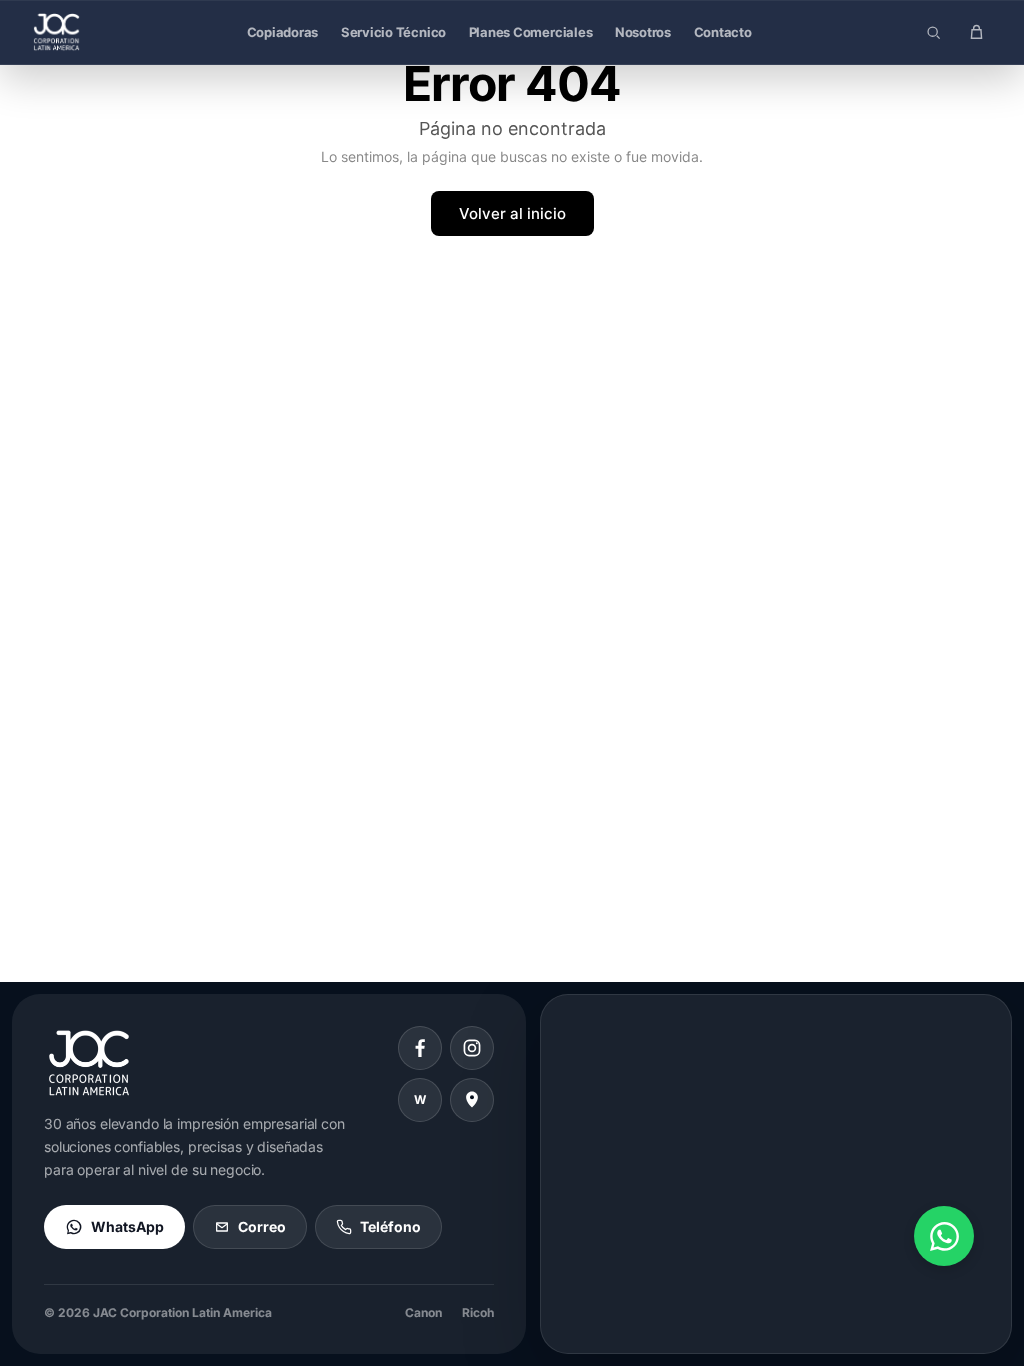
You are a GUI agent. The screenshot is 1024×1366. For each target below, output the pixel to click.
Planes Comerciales (531, 32)
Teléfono (390, 1226)
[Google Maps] (472, 1100)
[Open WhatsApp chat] (944, 1236)
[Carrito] (976, 32)
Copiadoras (283, 32)
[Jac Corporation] (56, 32)
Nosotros (643, 32)
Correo (262, 1226)
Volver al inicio (512, 213)
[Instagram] (472, 1048)
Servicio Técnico (393, 32)
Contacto (723, 32)
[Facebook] (420, 1048)
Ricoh (478, 1312)
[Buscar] (933, 32)
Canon (423, 1312)
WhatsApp (127, 1226)
